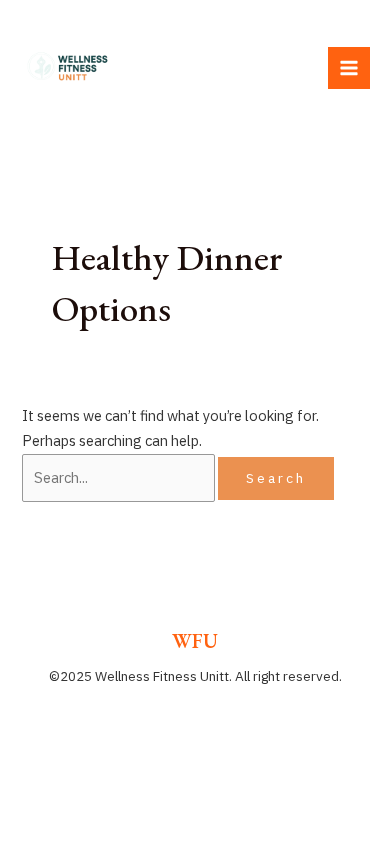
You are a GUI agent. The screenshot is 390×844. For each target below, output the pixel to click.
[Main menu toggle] (349, 68)
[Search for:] (120, 477)
